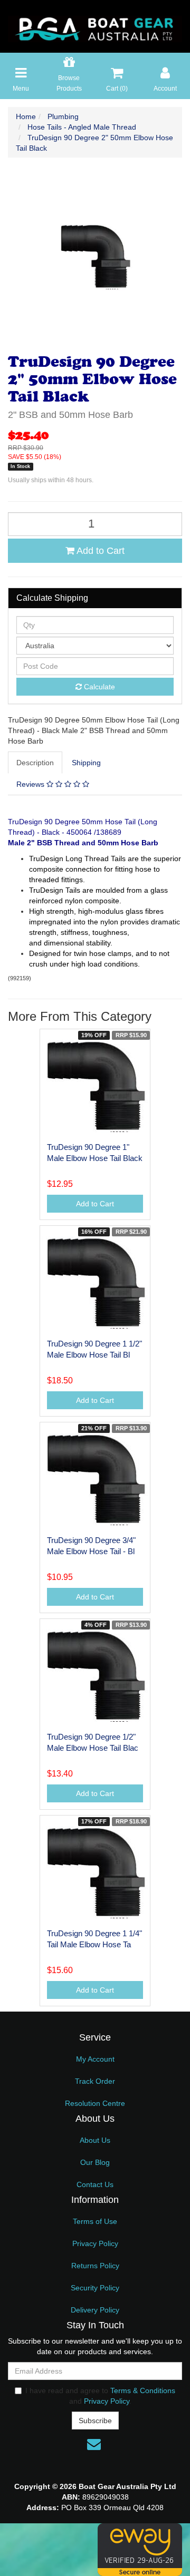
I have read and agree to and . (100, 2396)
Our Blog (95, 2162)
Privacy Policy (95, 2243)
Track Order (95, 2081)
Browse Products (69, 83)
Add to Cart (99, 551)
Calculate (98, 687)
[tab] (36, 763)
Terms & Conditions (143, 2390)
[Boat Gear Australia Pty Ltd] (95, 26)
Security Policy (95, 2288)
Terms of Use (95, 2221)
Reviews (31, 784)
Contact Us (95, 2184)
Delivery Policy (95, 2310)
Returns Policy (95, 2266)
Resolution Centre (95, 2103)
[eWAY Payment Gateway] (140, 2549)
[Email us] (94, 2444)
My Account (95, 2059)
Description (35, 763)
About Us (95, 2140)
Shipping (86, 763)
